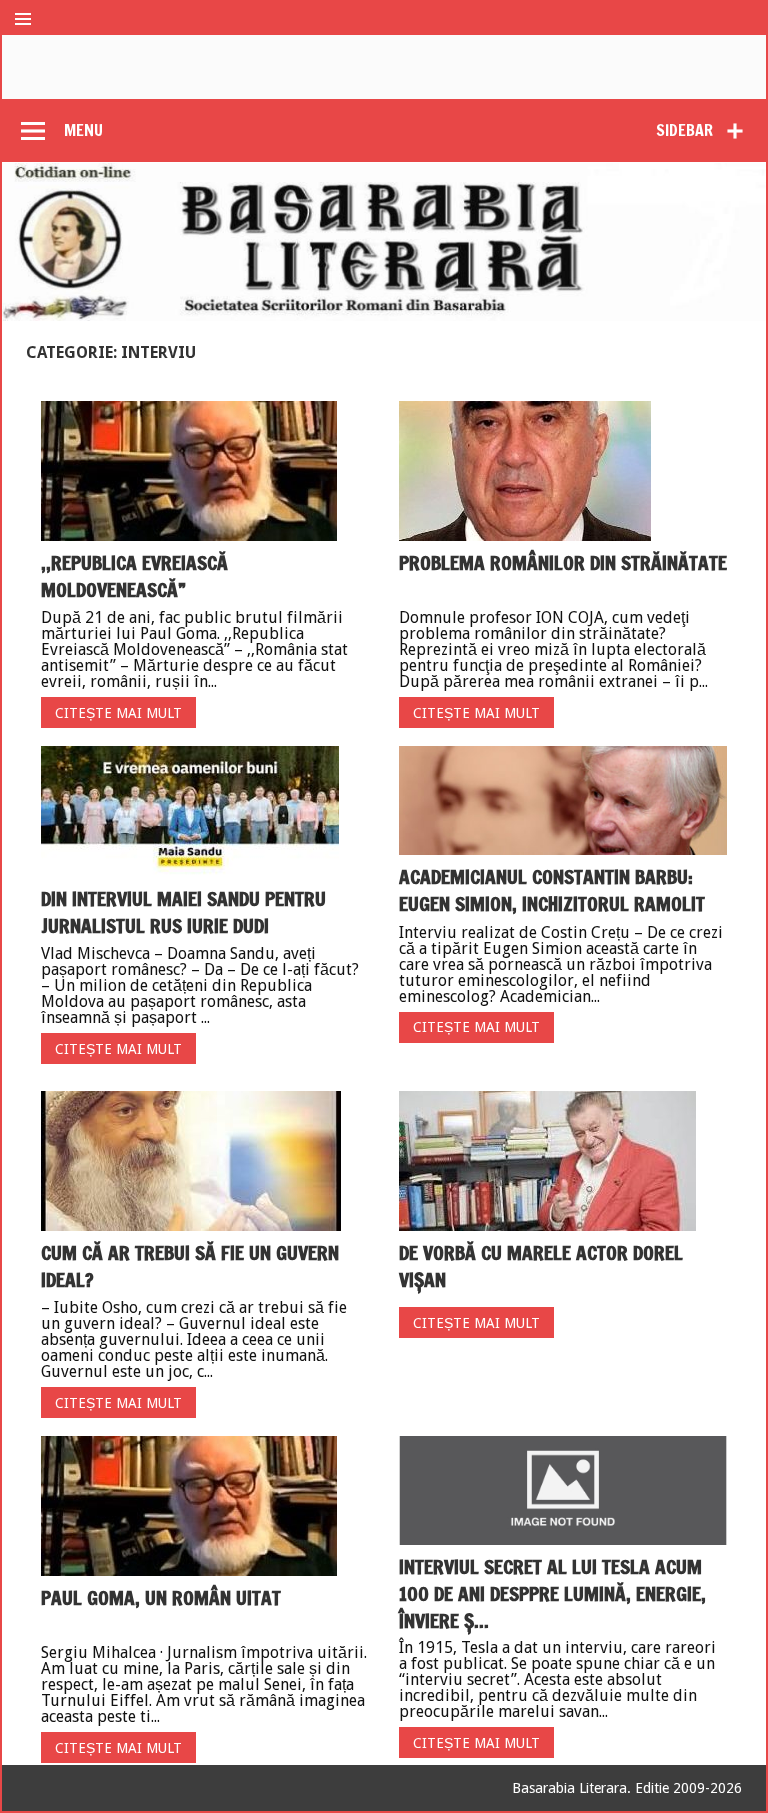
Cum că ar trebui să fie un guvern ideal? (190, 1266)
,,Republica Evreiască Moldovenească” (134, 576)
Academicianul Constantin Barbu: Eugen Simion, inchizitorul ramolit (552, 890)
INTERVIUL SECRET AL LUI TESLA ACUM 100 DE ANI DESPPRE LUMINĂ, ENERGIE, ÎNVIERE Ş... (552, 1593)
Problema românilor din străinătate (563, 562)
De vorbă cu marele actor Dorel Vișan (541, 1266)
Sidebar (684, 130)
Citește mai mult (118, 713)
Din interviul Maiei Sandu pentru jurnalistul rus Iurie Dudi (183, 912)
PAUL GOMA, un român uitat (161, 1597)
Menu (83, 130)
